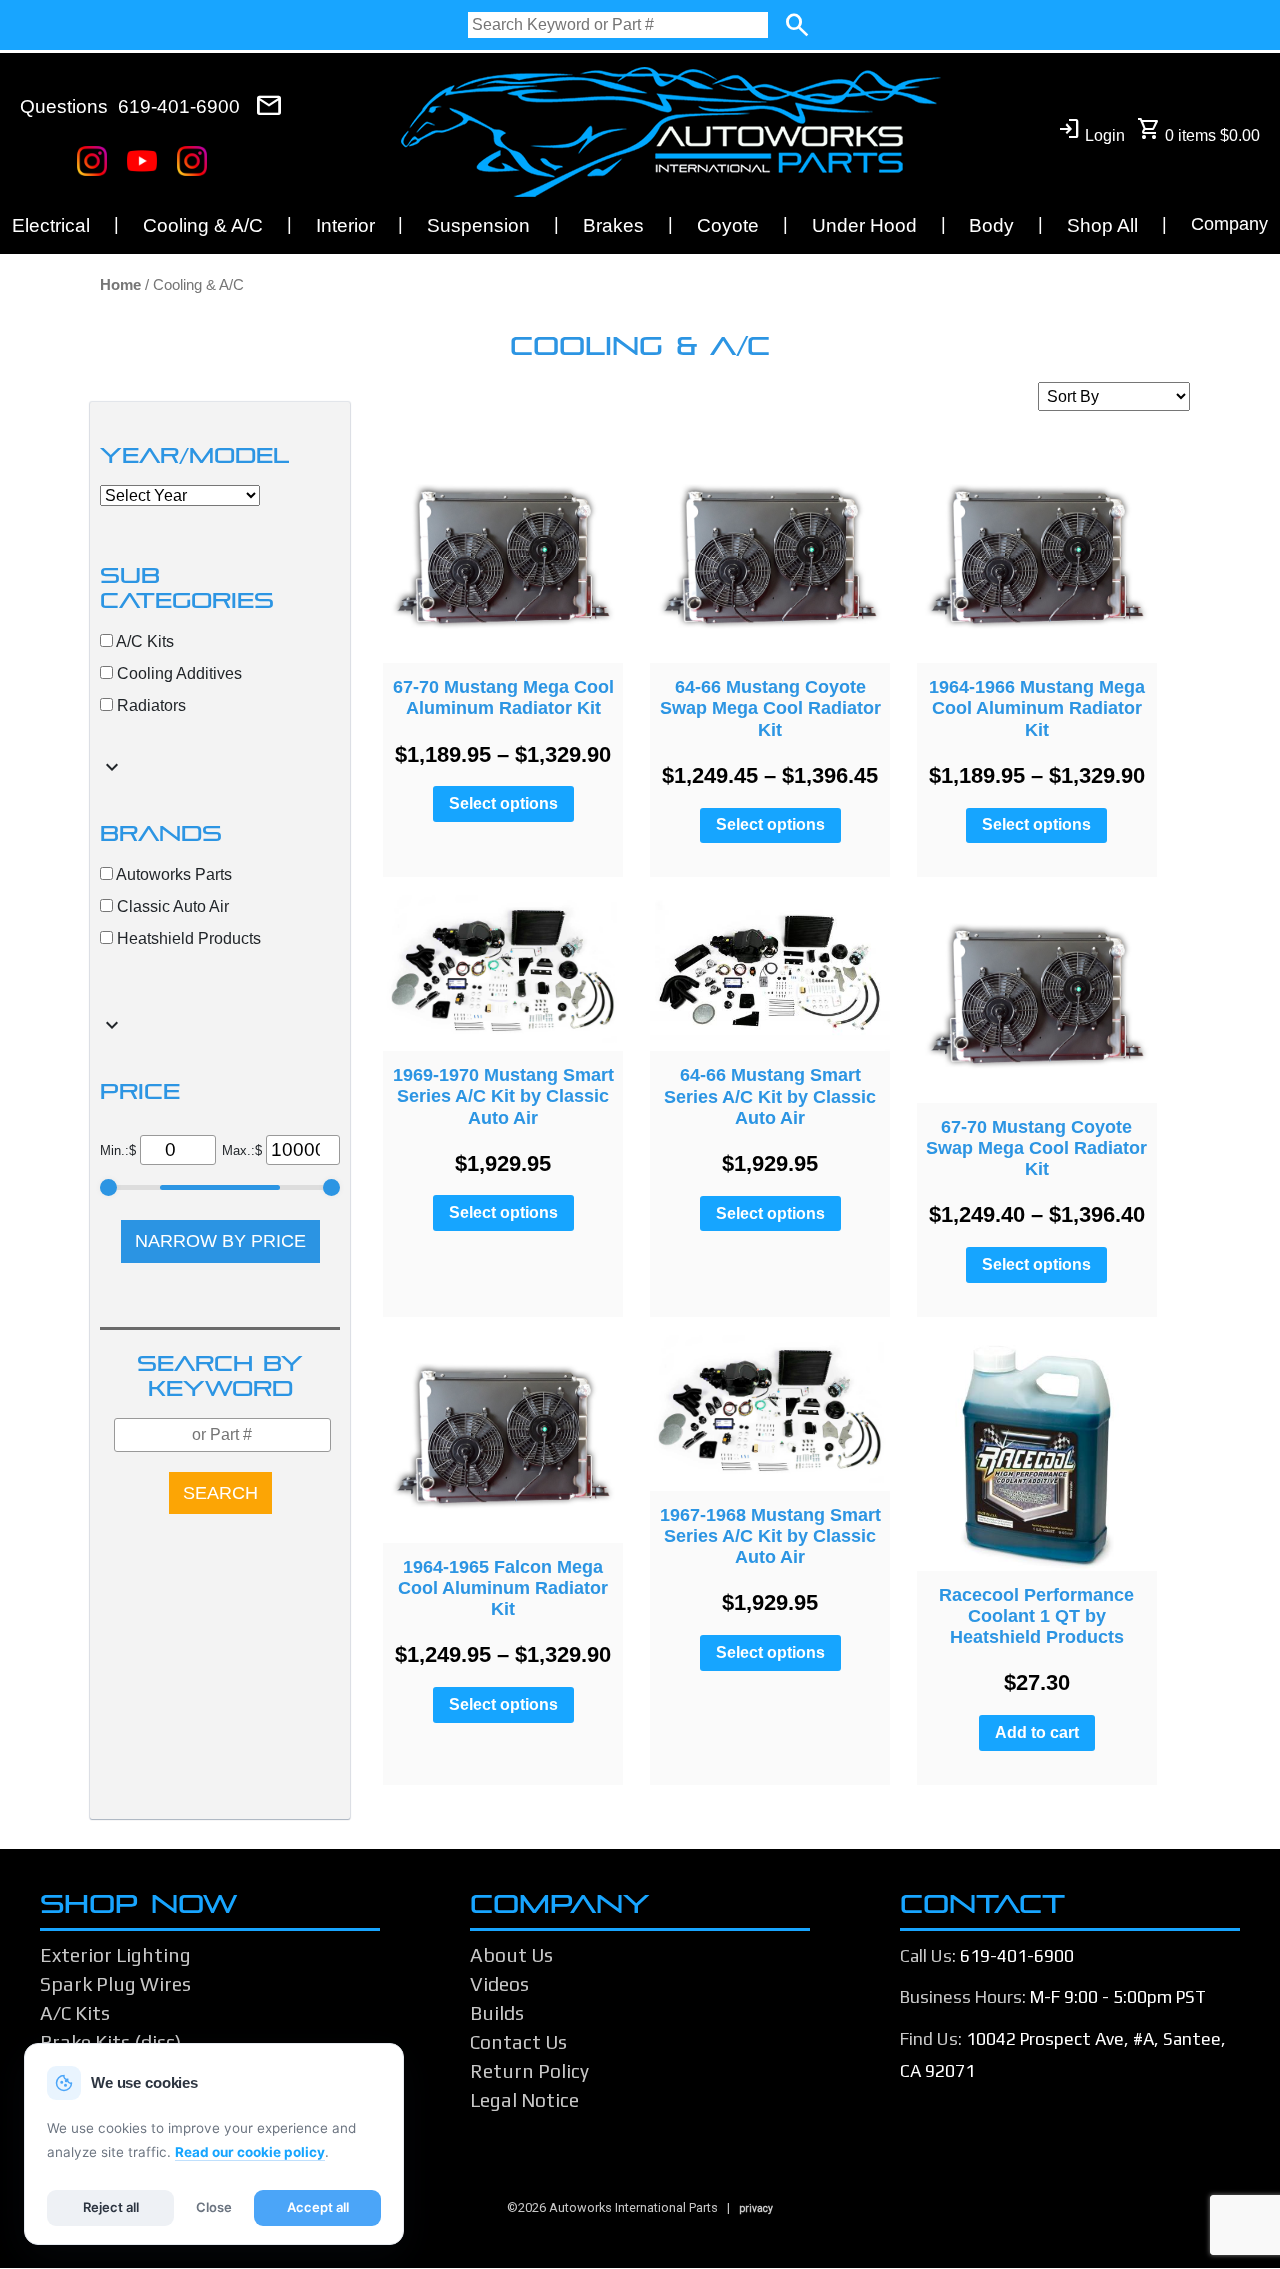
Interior (345, 225)
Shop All (1102, 225)
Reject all (111, 2207)
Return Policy (529, 2071)
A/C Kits (75, 2013)
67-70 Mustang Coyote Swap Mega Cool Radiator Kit (1036, 1148)
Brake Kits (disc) (110, 2042)
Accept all (318, 2207)
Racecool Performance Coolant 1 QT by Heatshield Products (1036, 1616)
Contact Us (518, 2042)
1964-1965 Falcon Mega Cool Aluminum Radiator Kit (503, 1588)
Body (991, 225)
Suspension (478, 225)
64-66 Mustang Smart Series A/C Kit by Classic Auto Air (770, 1096)
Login (1091, 130)
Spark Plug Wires (115, 1984)
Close (214, 2207)
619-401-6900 (179, 106)
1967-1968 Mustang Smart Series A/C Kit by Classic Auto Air (770, 1536)
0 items (1198, 130)
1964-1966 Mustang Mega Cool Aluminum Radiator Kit (1037, 708)
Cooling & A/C (203, 225)
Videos (499, 1984)
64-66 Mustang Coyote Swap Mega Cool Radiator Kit (770, 708)
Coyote (728, 225)
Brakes (613, 225)
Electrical (51, 225)
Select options (503, 803)
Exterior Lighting (115, 1955)
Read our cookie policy (250, 2152)
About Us (511, 1955)
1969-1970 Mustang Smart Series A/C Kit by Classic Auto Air (503, 1096)
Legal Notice (524, 2100)
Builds (497, 2013)
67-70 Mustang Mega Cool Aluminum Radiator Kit (503, 697)
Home (120, 285)
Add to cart (1037, 1732)
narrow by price (220, 1241)
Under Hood (864, 225)
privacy (756, 2208)
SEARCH (220, 1493)
